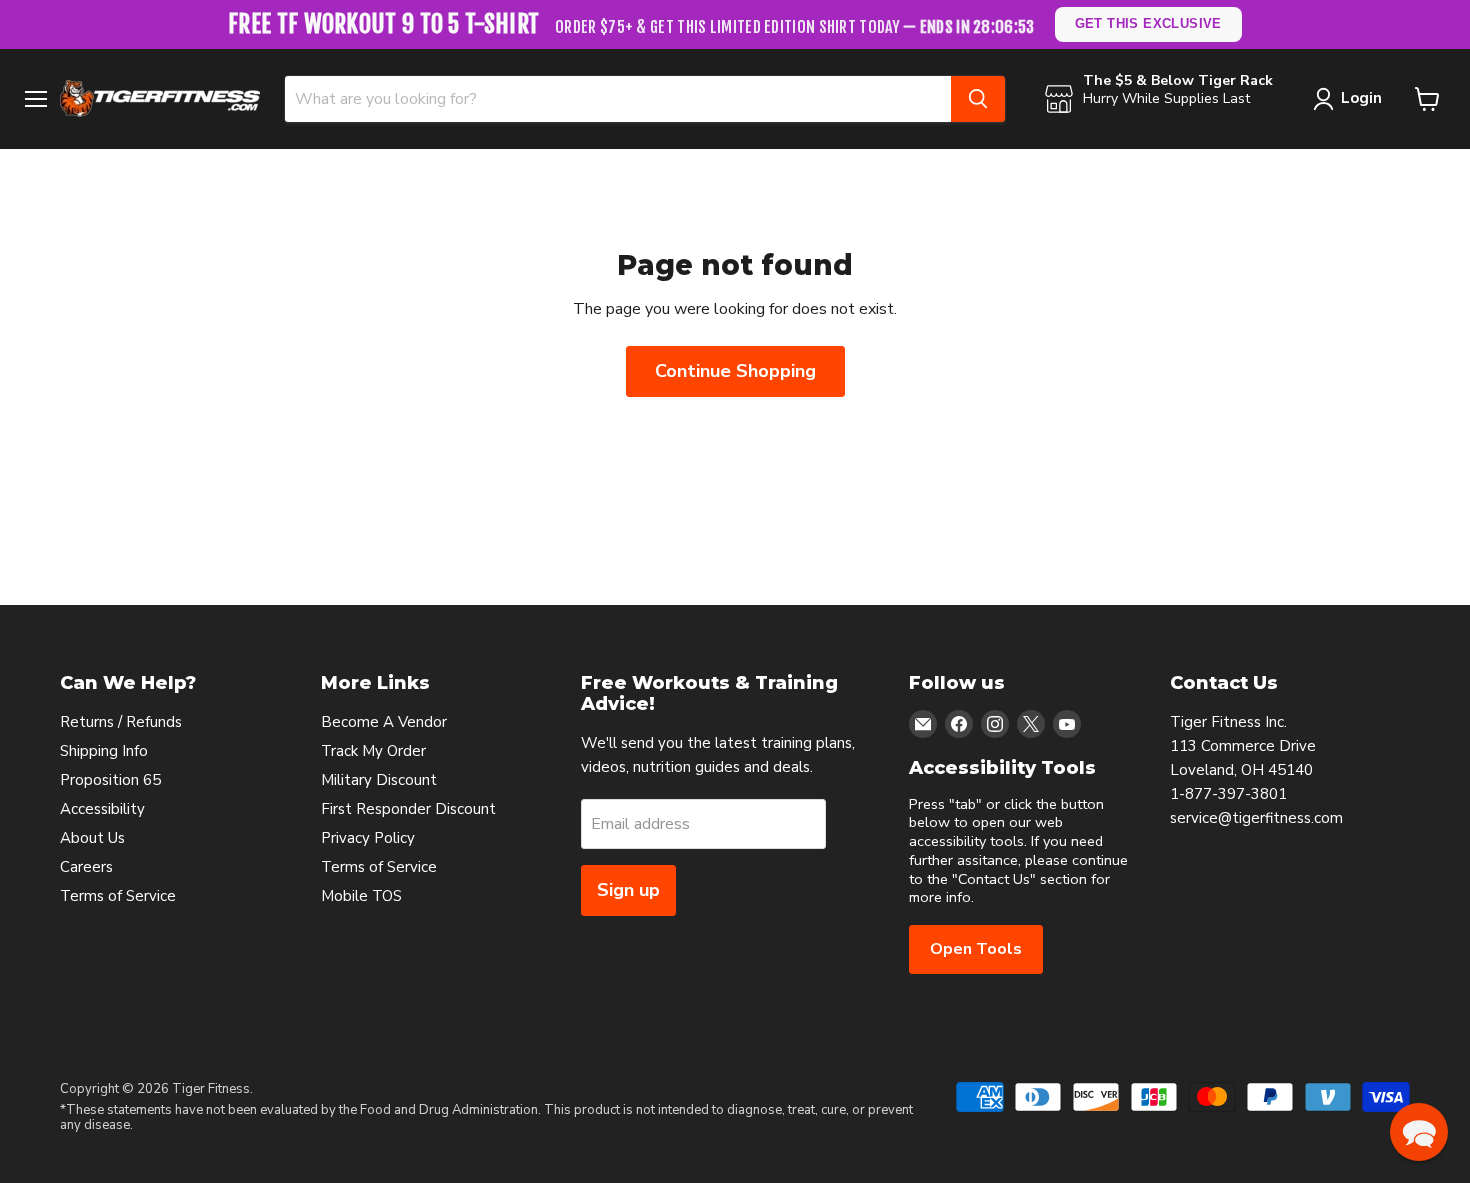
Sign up (628, 890)
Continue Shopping (735, 371)
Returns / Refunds (121, 722)
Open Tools (976, 949)
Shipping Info (104, 751)
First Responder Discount (408, 809)
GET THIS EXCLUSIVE (1148, 23)
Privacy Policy (368, 838)
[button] (1419, 1132)
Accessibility (102, 809)
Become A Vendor (384, 722)
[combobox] (618, 99)
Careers (86, 867)
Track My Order (373, 751)
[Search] (978, 99)
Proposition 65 (110, 780)
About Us (92, 838)
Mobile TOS (361, 896)
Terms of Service (118, 896)
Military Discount (379, 780)
